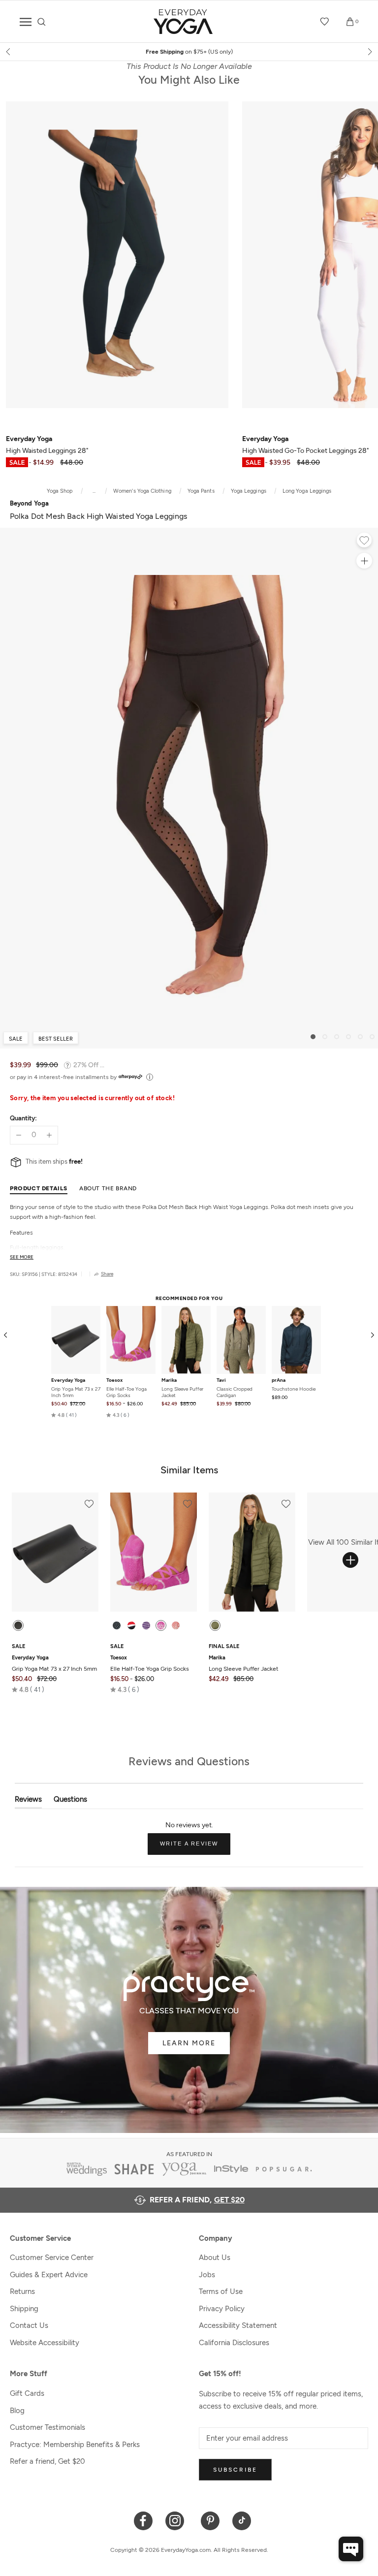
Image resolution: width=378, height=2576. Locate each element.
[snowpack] (117, 1625)
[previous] (9, 52)
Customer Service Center (52, 2258)
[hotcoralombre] (176, 1625)
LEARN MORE (189, 2043)
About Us (215, 2258)
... (94, 491)
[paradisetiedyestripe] (161, 1625)
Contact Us (29, 2325)
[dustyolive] (215, 1625)
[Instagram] (177, 2520)
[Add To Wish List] (364, 541)
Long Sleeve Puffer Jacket (182, 1392)
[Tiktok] (242, 2520)
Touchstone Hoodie (294, 1389)
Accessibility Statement (238, 2325)
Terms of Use (221, 2291)
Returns (22, 2291)
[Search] (42, 22)
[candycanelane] (131, 1625)
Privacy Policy (222, 2309)
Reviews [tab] (28, 1801)
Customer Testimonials (47, 2427)
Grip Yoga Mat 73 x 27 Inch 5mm (76, 1392)
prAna (279, 1380)
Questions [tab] (70, 1801)
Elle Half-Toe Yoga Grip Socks (126, 1392)
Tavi (221, 1380)
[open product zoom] (364, 561)
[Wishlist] (325, 22)
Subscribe (235, 2470)
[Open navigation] (26, 22)
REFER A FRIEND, (197, 2200)
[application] (351, 2549)
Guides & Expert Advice (49, 2275)
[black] (18, 1625)
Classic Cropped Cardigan (235, 1392)
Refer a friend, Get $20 (47, 2461)
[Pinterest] (210, 2520)
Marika (169, 1380)
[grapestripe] (146, 1625)
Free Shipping (189, 52)
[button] (64, 1415)
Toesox (114, 1380)
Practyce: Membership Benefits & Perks (75, 2445)
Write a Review (195, 1847)
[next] (369, 52)
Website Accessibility (45, 2343)
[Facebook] (143, 2520)
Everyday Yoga (68, 1380)
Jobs (207, 2275)
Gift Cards (27, 2393)
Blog (17, 2411)
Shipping (24, 2309)
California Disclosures (234, 2343)
